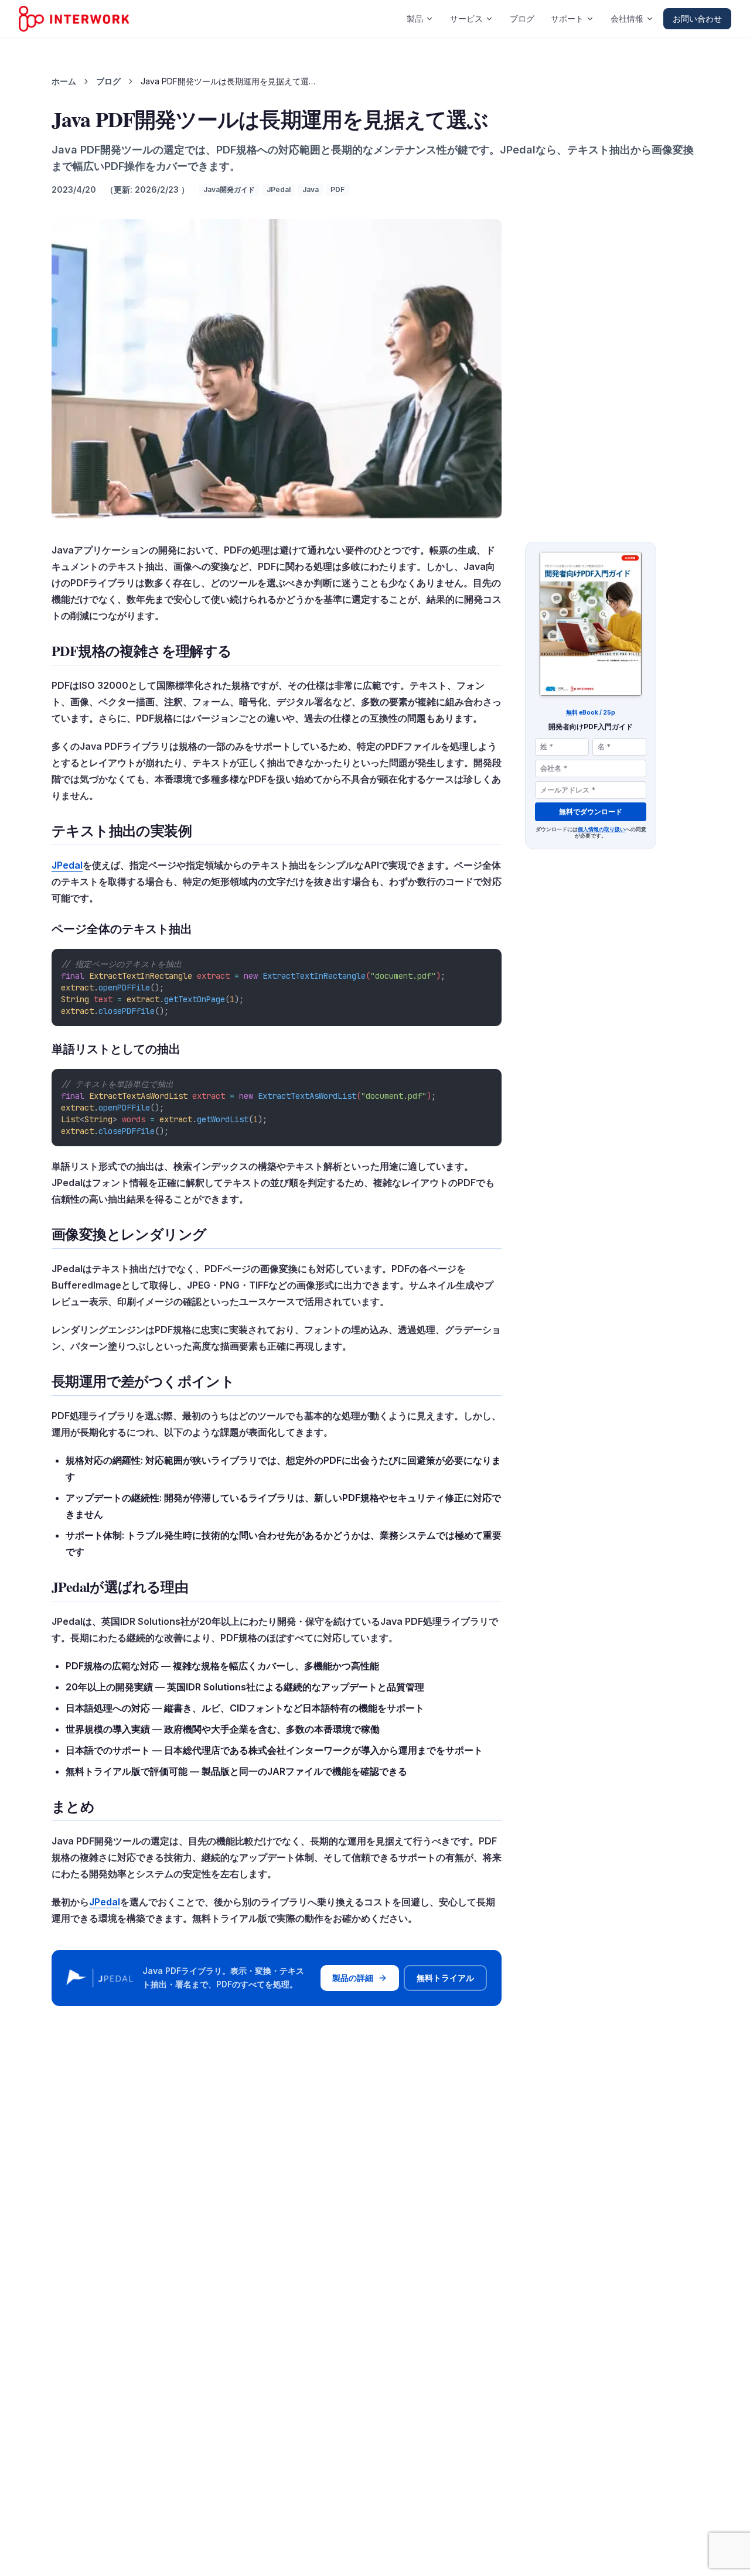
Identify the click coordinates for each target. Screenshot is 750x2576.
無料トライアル (445, 1978)
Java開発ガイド (229, 189)
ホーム (64, 81)
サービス (466, 18)
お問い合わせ (697, 18)
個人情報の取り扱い (601, 829)
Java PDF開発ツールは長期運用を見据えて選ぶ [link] (229, 81)
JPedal (67, 865)
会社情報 (627, 18)
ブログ (522, 18)
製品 (415, 18)
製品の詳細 (353, 1978)
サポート (567, 18)
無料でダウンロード (591, 812)
